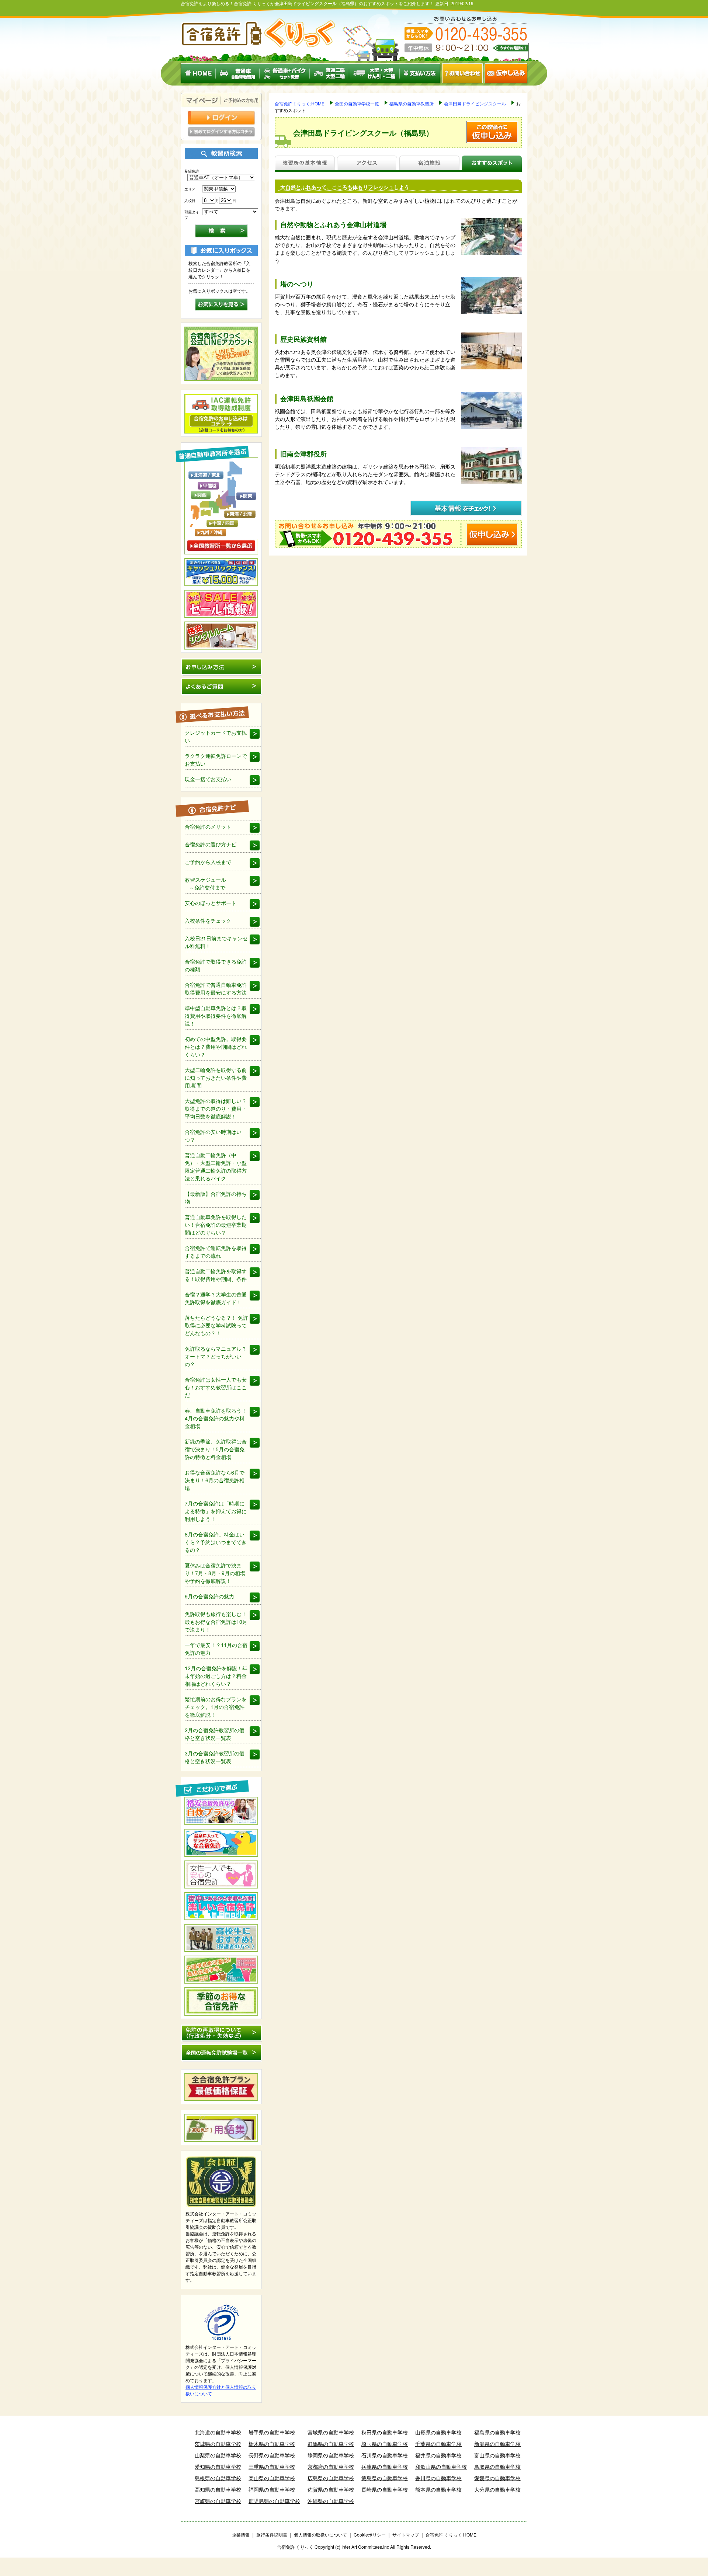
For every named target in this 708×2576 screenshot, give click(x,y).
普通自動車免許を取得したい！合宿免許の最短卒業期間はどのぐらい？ (216, 1225)
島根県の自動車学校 (218, 2478)
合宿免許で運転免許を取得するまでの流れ (216, 1252)
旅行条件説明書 (272, 2535)
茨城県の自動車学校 (218, 2444)
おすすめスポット (492, 164)
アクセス (367, 164)
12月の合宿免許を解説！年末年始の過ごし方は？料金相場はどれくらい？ (216, 1676)
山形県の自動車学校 (438, 2432)
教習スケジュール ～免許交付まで (205, 883)
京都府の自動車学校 (331, 2467)
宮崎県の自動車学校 (218, 2501)
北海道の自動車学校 (218, 2432)
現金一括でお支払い (208, 779)
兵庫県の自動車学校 (385, 2467)
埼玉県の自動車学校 (385, 2444)
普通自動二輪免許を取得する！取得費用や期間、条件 (216, 1275)
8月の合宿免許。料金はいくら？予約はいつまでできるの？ (216, 1542)
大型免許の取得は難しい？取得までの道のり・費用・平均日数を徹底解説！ (216, 1108)
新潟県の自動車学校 (497, 2444)
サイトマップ (406, 2535)
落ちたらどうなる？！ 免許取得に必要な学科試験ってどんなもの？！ (216, 1325)
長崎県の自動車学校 (385, 2489)
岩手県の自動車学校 (272, 2432)
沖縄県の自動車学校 (331, 2501)
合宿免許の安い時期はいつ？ (213, 1136)
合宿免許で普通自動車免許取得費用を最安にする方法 (216, 988)
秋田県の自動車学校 (385, 2432)
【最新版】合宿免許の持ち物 (216, 1198)
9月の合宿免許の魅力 (209, 1596)
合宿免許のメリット (208, 826)
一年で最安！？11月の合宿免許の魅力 (216, 1649)
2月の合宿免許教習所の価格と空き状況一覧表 (215, 1734)
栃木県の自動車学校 (272, 2444)
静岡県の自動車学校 (331, 2455)
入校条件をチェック (208, 920)
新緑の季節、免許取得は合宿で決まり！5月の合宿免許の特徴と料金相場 (216, 1449)
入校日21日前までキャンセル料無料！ (216, 942)
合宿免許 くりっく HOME (451, 2535)
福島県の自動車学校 (497, 2432)
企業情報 (241, 2535)
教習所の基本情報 (305, 164)
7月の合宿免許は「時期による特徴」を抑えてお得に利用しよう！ (216, 1511)
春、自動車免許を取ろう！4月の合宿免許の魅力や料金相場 (216, 1418)
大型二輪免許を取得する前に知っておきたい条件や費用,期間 (216, 1078)
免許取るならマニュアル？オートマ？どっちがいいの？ (216, 1356)
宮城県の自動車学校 (331, 2432)
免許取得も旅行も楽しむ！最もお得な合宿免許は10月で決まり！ (216, 1622)
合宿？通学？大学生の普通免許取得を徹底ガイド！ (216, 1298)
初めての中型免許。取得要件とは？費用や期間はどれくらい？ (216, 1047)
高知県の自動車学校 (218, 2489)
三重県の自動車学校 (272, 2467)
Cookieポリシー (370, 2535)
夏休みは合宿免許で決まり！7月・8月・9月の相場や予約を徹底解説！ (215, 1573)
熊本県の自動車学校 (438, 2489)
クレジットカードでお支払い (216, 736)
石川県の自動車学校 (385, 2455)
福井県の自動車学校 (438, 2455)
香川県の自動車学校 (438, 2478)
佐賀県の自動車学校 (331, 2489)
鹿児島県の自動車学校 (274, 2501)
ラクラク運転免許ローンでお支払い (216, 760)
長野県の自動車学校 (272, 2455)
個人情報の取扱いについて (320, 2535)
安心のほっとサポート (211, 903)
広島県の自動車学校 (331, 2478)
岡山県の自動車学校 (272, 2478)
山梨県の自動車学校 (218, 2455)
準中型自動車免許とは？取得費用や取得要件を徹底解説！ (216, 1016)
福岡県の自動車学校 (272, 2489)
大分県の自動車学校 (497, 2489)
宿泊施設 (429, 164)
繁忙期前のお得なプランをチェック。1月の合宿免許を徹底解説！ (216, 1707)
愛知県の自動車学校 (218, 2467)
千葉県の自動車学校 (438, 2444)
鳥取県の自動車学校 (497, 2467)
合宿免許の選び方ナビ (211, 844)
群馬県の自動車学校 (331, 2444)
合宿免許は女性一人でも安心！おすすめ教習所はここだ (216, 1387)
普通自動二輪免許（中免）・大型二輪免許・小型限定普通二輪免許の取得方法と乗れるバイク (216, 1167)
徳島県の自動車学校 (385, 2478)
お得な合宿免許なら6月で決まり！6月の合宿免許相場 (215, 1480)
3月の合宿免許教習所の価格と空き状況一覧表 (215, 1757)
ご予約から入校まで (208, 862)
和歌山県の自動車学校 (441, 2467)
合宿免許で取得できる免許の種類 (216, 965)
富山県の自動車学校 (497, 2455)
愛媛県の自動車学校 (497, 2478)
